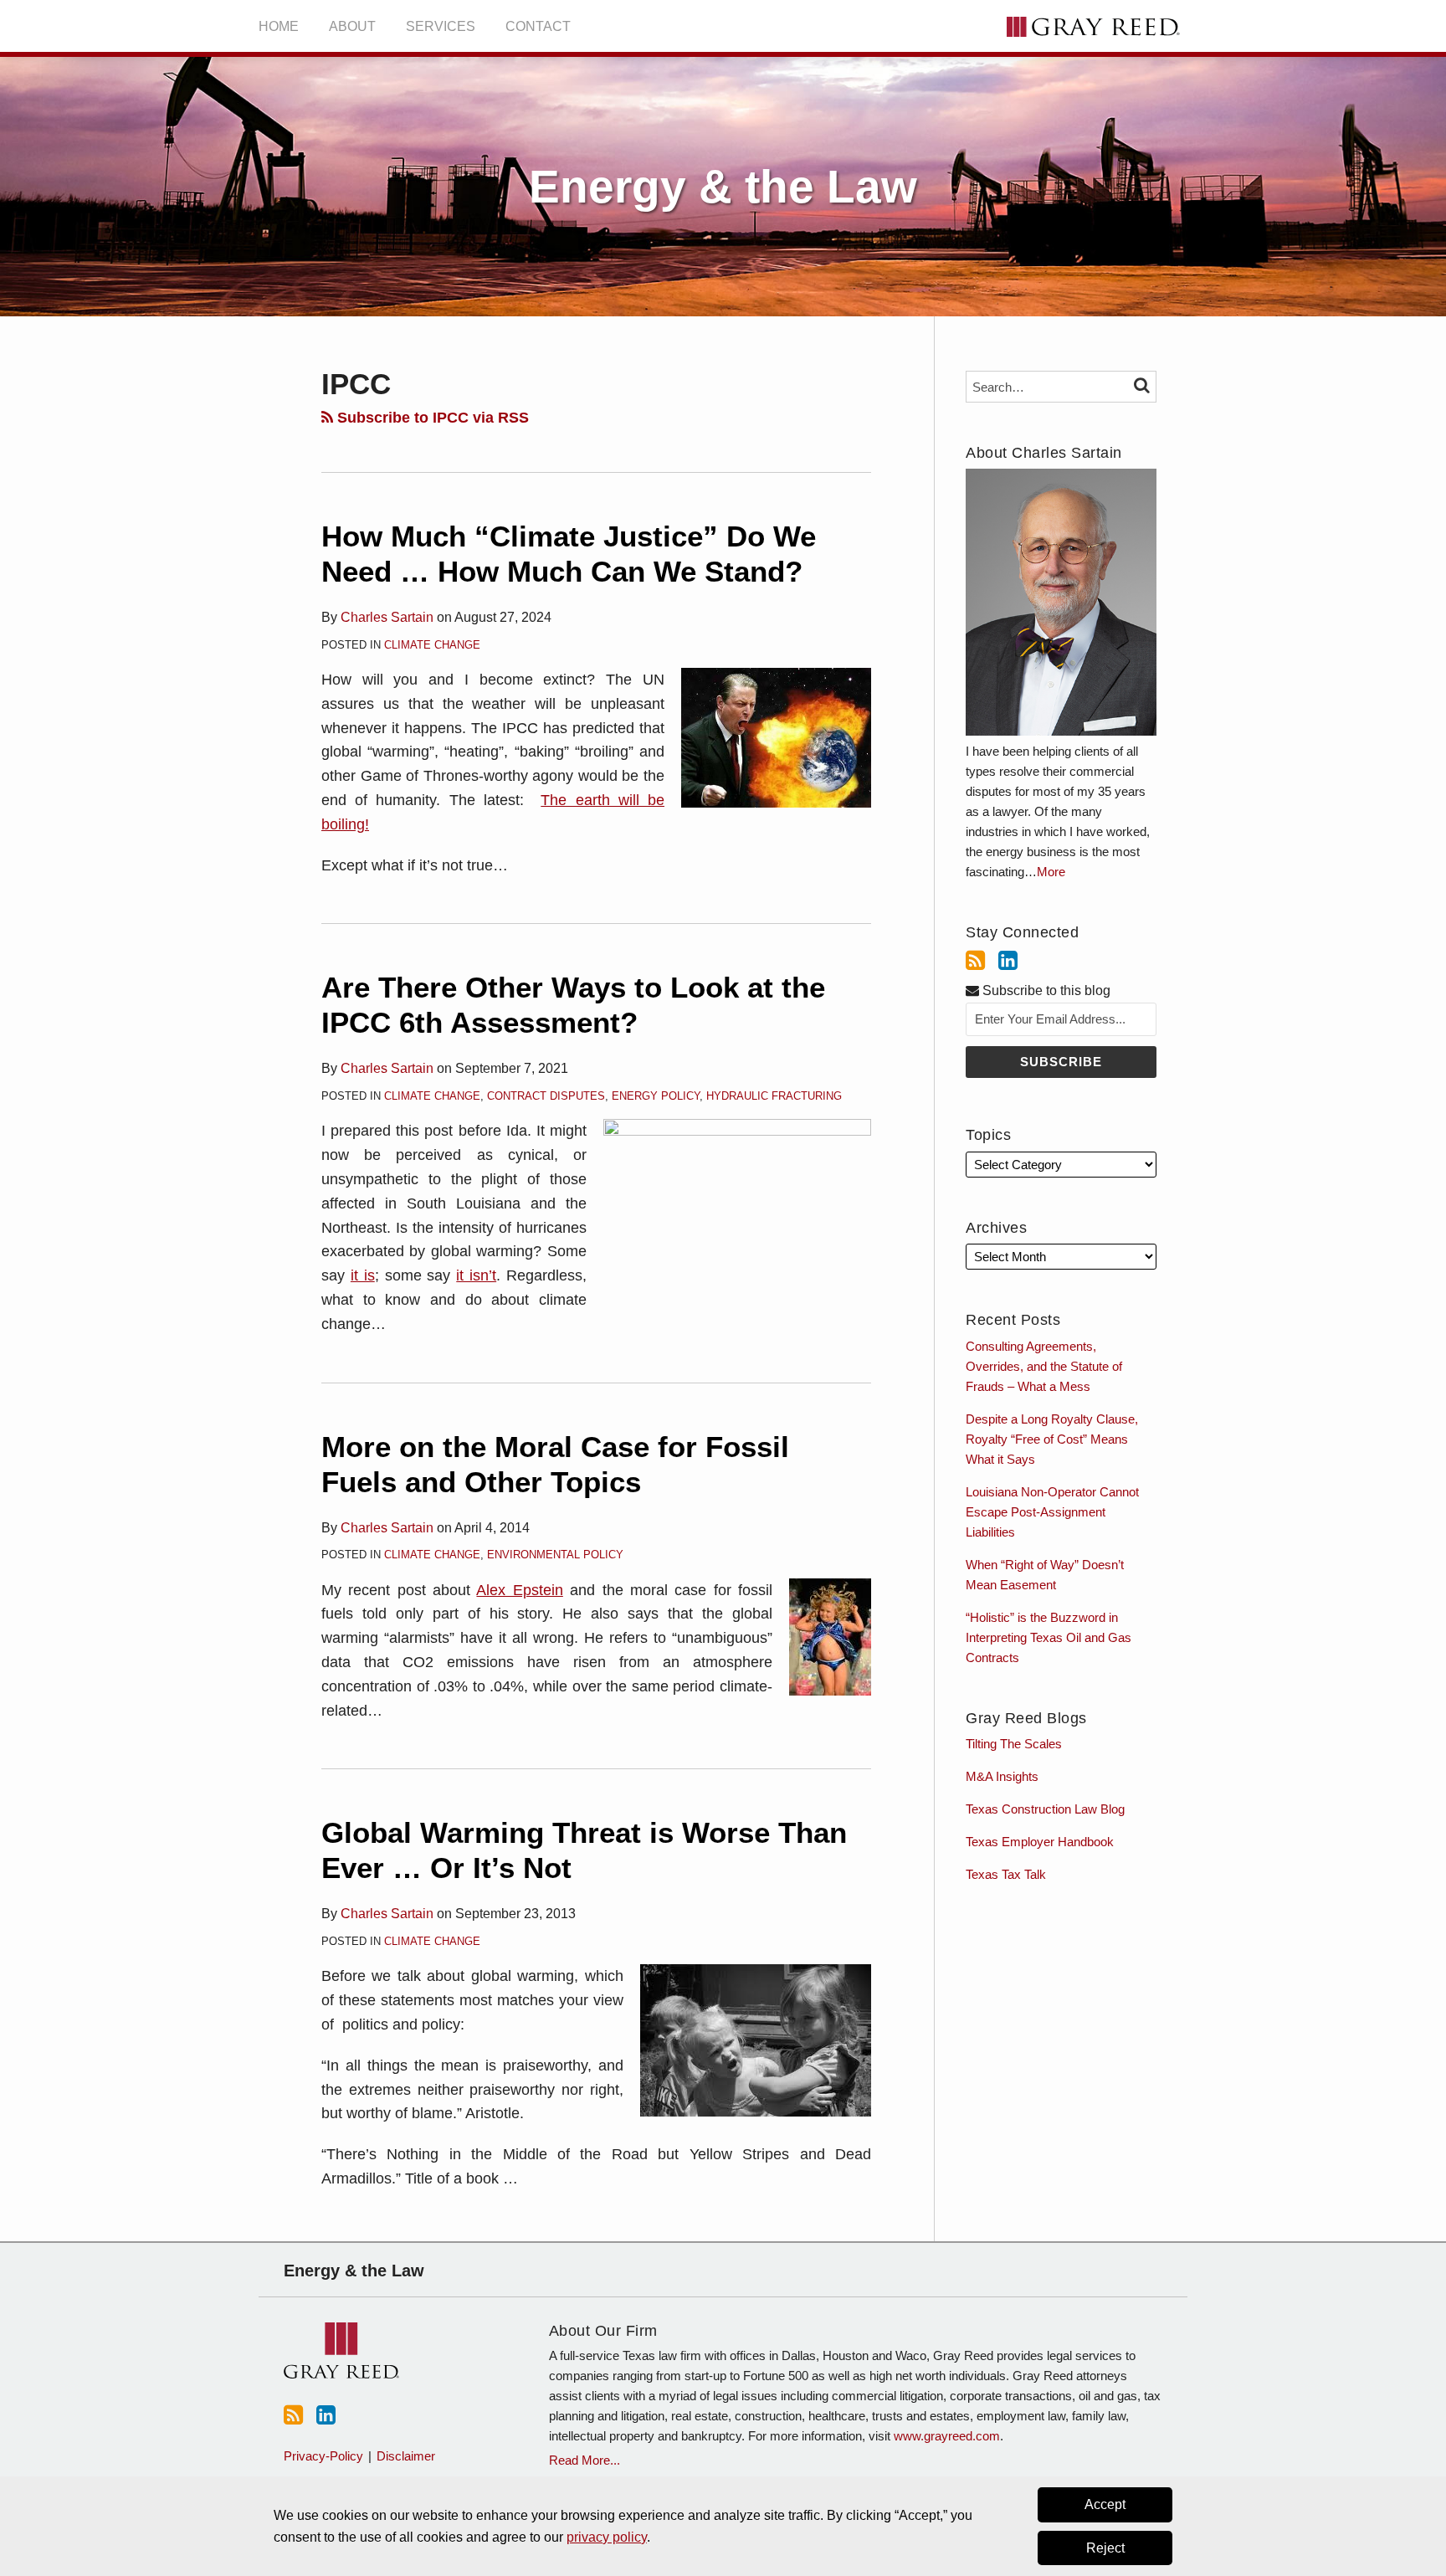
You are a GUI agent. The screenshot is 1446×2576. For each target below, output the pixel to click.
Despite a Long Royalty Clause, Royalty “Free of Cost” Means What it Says (1052, 1439)
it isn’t (476, 1275)
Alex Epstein (519, 1590)
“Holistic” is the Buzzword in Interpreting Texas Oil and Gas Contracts (1049, 1637)
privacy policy (607, 2537)
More (1051, 872)
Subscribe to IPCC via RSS (431, 418)
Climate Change (432, 645)
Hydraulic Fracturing (774, 1096)
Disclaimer (406, 2456)
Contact (538, 26)
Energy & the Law (723, 187)
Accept (1105, 2504)
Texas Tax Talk (1006, 1874)
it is (363, 1275)
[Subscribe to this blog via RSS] (975, 961)
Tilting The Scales (1014, 1744)
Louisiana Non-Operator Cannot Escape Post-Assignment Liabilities (1052, 1512)
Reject (1105, 2548)
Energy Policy (656, 1096)
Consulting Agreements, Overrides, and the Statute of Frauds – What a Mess (1044, 1366)
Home (279, 26)
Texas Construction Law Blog (1045, 1809)
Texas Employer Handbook (1040, 1842)
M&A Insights (1002, 1776)
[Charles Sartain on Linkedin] (1008, 961)
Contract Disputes (546, 1096)
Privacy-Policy (323, 2456)
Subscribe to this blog (1045, 990)
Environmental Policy (555, 1555)
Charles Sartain (387, 617)
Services (441, 26)
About (352, 26)
